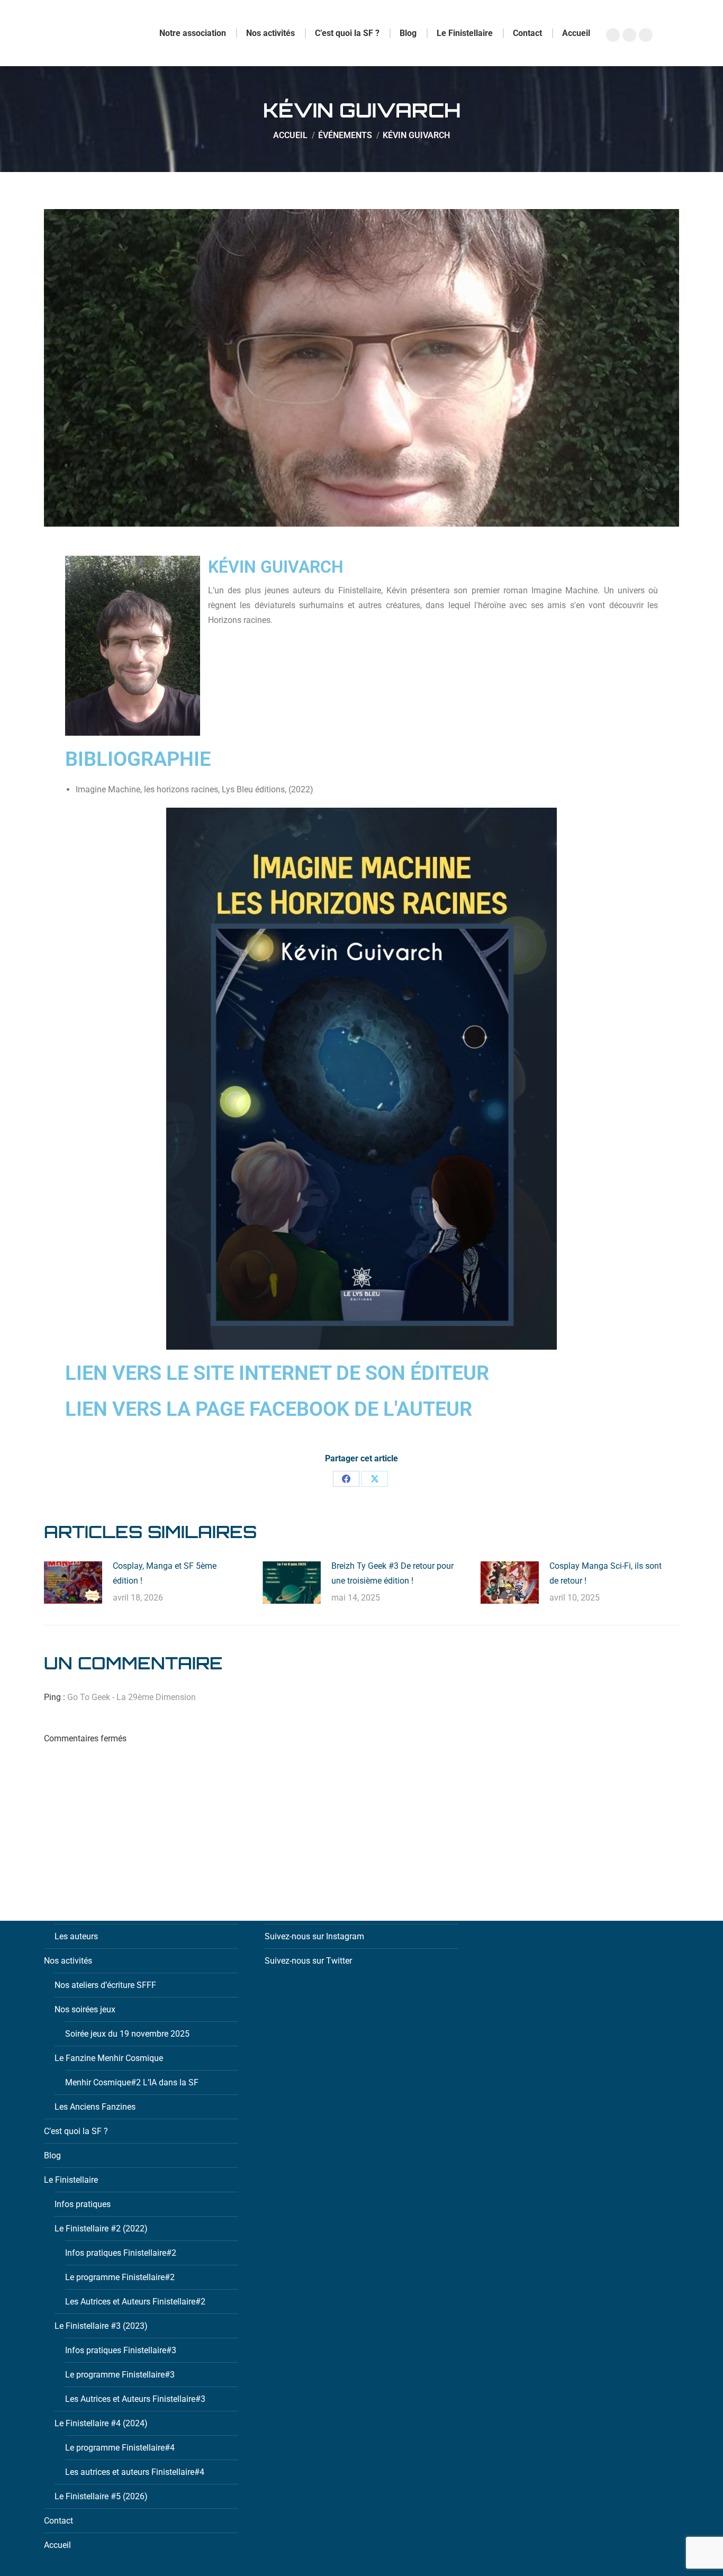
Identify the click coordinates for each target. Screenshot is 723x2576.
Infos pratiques (83, 2204)
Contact (58, 2521)
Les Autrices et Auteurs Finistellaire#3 (135, 2399)
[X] (375, 1479)
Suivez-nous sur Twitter (308, 1961)
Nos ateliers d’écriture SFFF (105, 1985)
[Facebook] (346, 1479)
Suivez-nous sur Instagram (314, 1936)
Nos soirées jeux (85, 2009)
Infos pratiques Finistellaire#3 (121, 2350)
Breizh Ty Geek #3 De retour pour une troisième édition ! (392, 1573)
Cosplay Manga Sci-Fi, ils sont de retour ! (605, 1573)
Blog (52, 2155)
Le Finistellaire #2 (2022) (101, 2229)
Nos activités (68, 1961)
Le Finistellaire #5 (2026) (101, 2496)
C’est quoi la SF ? (76, 2131)
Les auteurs (76, 1936)
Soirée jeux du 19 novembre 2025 (127, 2034)
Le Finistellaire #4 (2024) (101, 2423)
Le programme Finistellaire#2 (120, 2277)
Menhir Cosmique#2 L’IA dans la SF (132, 2082)
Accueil (57, 2545)
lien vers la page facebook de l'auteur (269, 1409)
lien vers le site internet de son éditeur (277, 1373)
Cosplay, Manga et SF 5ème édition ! (165, 1573)
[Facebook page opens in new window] (613, 35)
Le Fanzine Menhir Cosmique (109, 2058)
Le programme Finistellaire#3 (120, 2375)
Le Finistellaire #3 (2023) (101, 2326)
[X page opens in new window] (646, 35)
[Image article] (73, 1583)
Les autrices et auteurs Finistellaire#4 (135, 2472)
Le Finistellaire (71, 2180)
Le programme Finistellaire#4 (120, 2448)
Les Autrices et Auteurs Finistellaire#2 (135, 2302)
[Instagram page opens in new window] (629, 35)
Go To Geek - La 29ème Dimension (132, 1697)
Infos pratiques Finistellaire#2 (121, 2253)
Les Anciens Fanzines (95, 2107)
